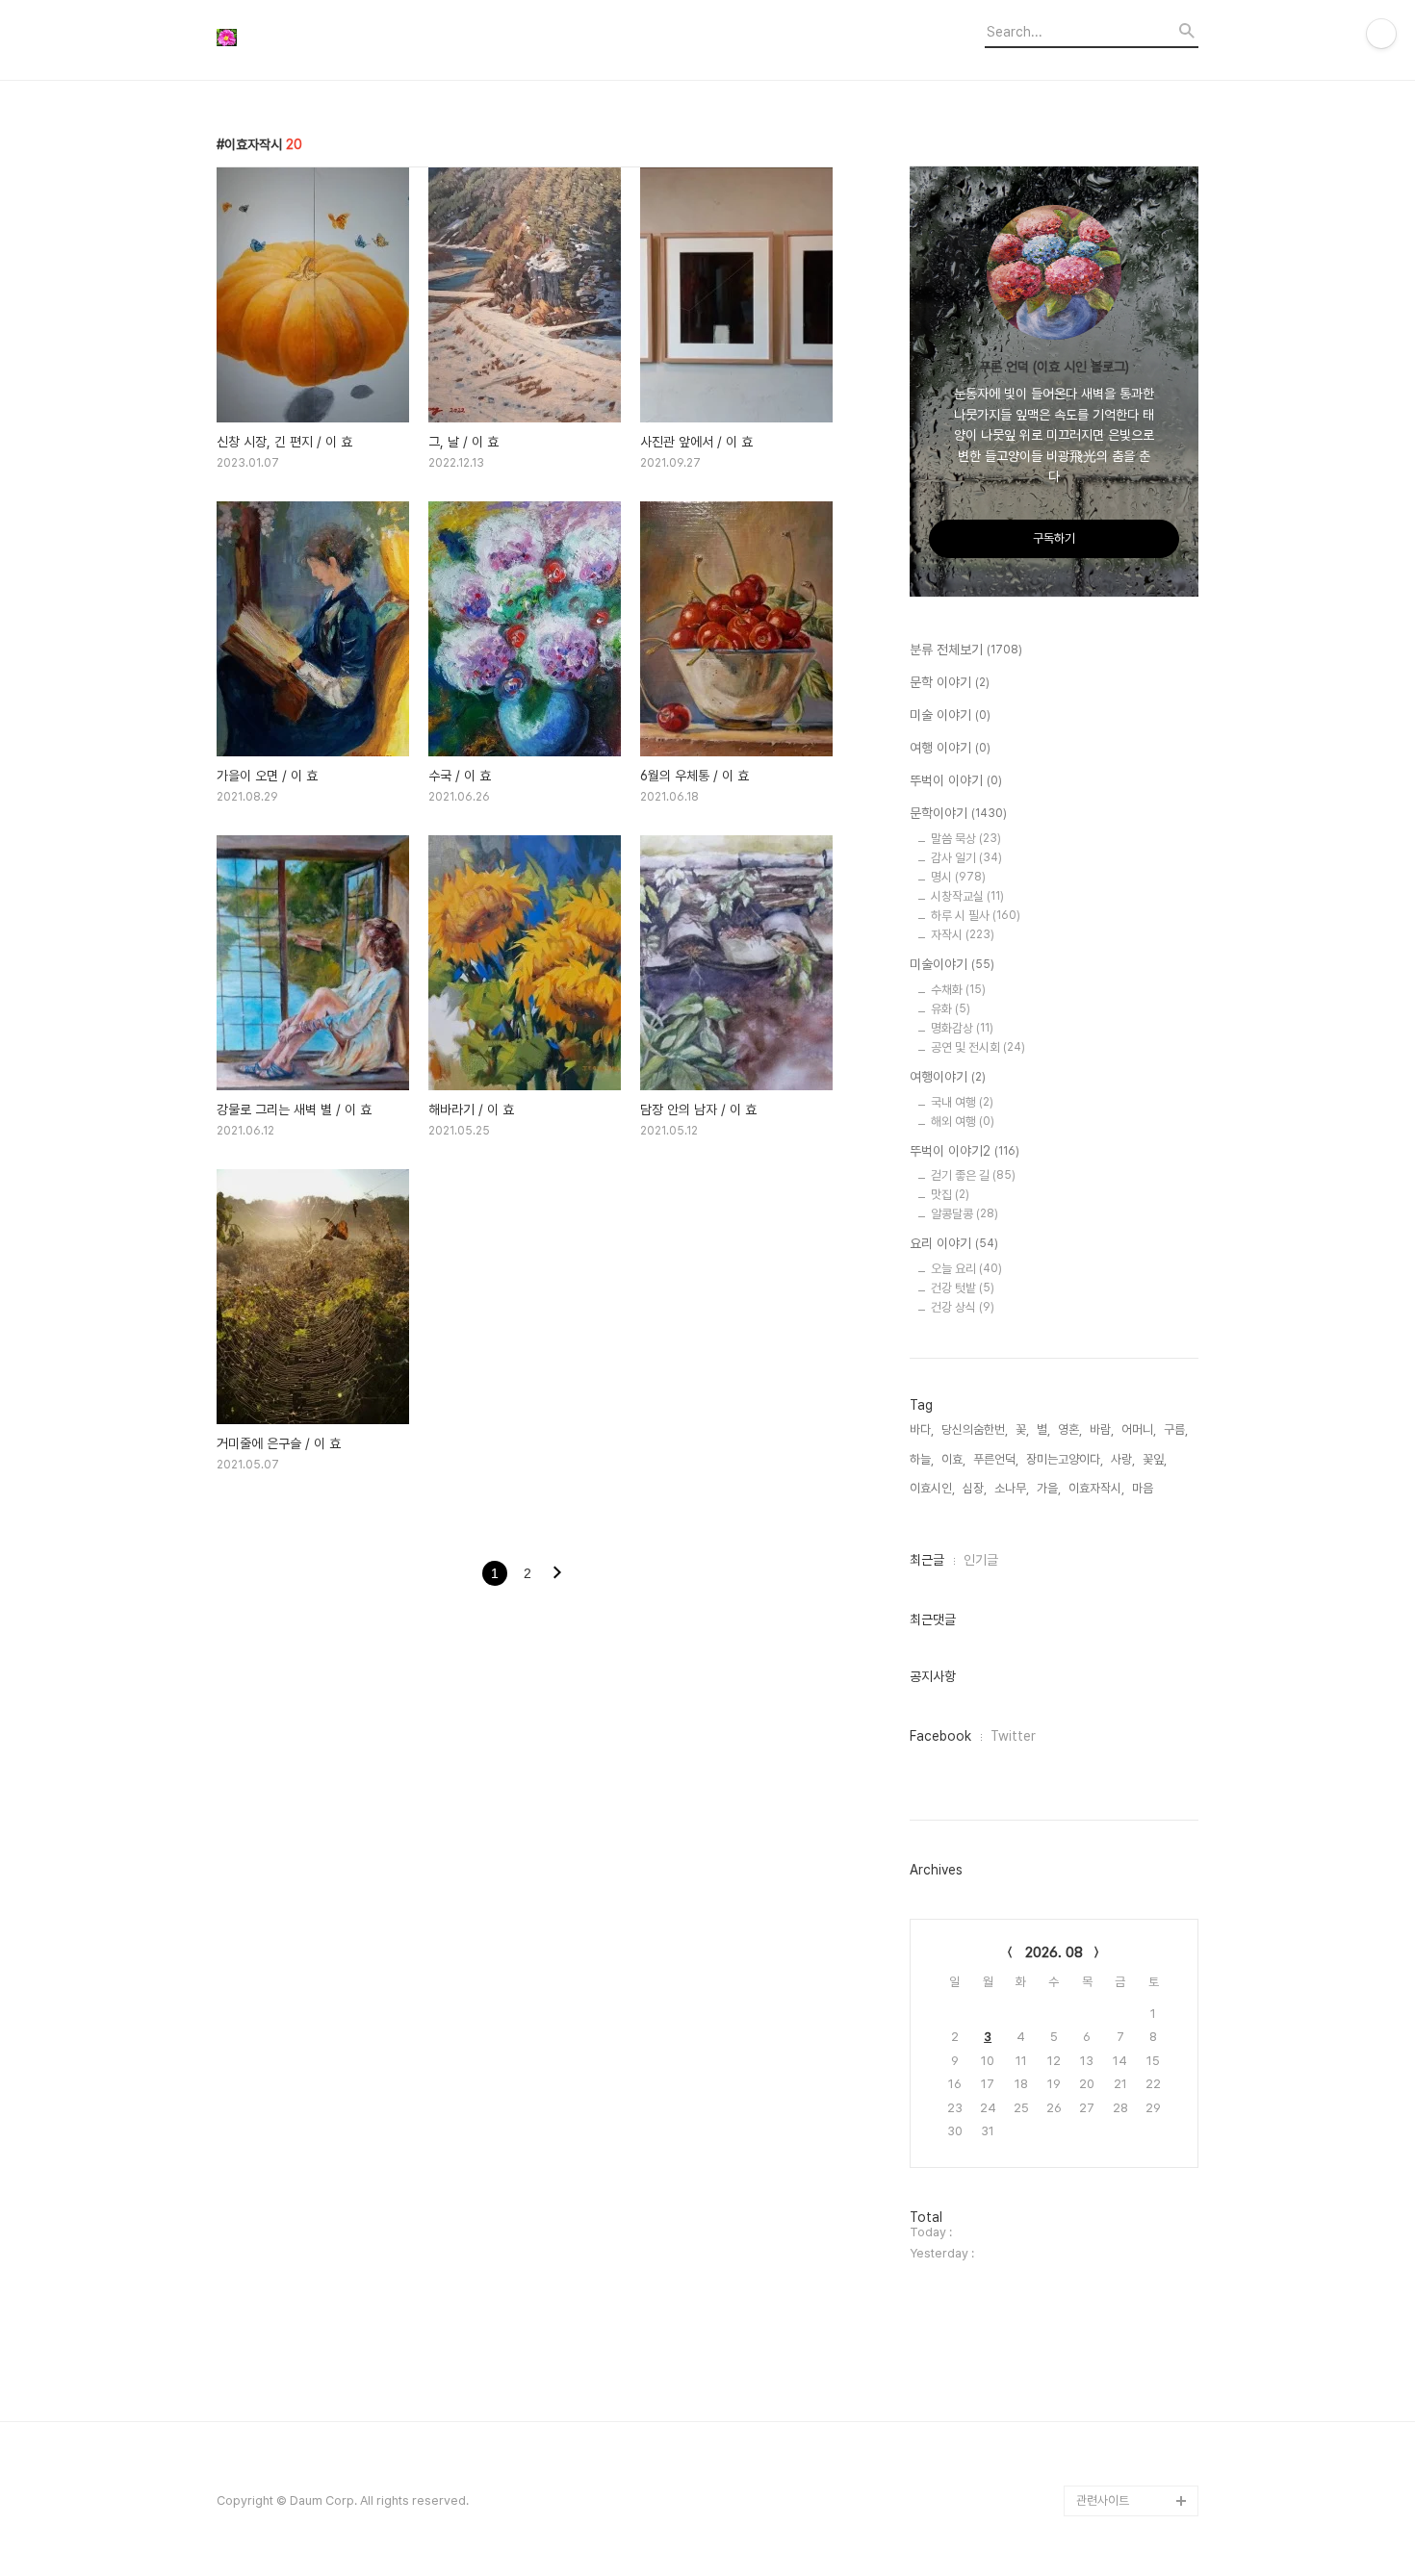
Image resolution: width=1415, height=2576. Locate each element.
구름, (1176, 1429)
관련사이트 (1103, 2500)
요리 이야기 (954, 1243)
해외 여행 (963, 1122)
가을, (1049, 1488)
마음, (1144, 1488)
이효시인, (932, 1488)
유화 (951, 1009)
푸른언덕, (996, 1459)
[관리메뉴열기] (1381, 34)
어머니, (1139, 1429)
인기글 (981, 1560)
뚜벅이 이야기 (956, 780)
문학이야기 (958, 813)
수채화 (958, 990)
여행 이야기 (950, 748)
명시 (958, 877)
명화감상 (962, 1028)
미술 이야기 (950, 715)
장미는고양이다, (1065, 1459)
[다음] (557, 1574)
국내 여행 (962, 1102)
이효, (953, 1459)
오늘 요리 (966, 1269)
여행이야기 (948, 1077)
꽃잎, (1155, 1459)
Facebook (940, 1736)
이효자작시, (1096, 1488)
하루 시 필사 (976, 916)
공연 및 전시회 (978, 1047)
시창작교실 (967, 896)
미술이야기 (952, 964)
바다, (922, 1429)
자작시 (963, 935)
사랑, (1123, 1459)
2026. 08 (1054, 1952)
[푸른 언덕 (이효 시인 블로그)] (322, 40)
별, (1043, 1429)
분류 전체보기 (966, 650)
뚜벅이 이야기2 (965, 1151)
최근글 (927, 1560)
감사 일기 (966, 858)
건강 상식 (963, 1307)
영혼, (1070, 1429)
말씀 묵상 (966, 839)
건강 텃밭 (963, 1288)
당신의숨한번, (975, 1429)
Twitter (1013, 1736)
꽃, (1022, 1429)
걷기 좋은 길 (973, 1175)
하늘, (922, 1459)
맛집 (950, 1195)
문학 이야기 (950, 682)
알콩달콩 (965, 1214)
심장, (975, 1488)
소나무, (1012, 1488)
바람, (1102, 1429)
